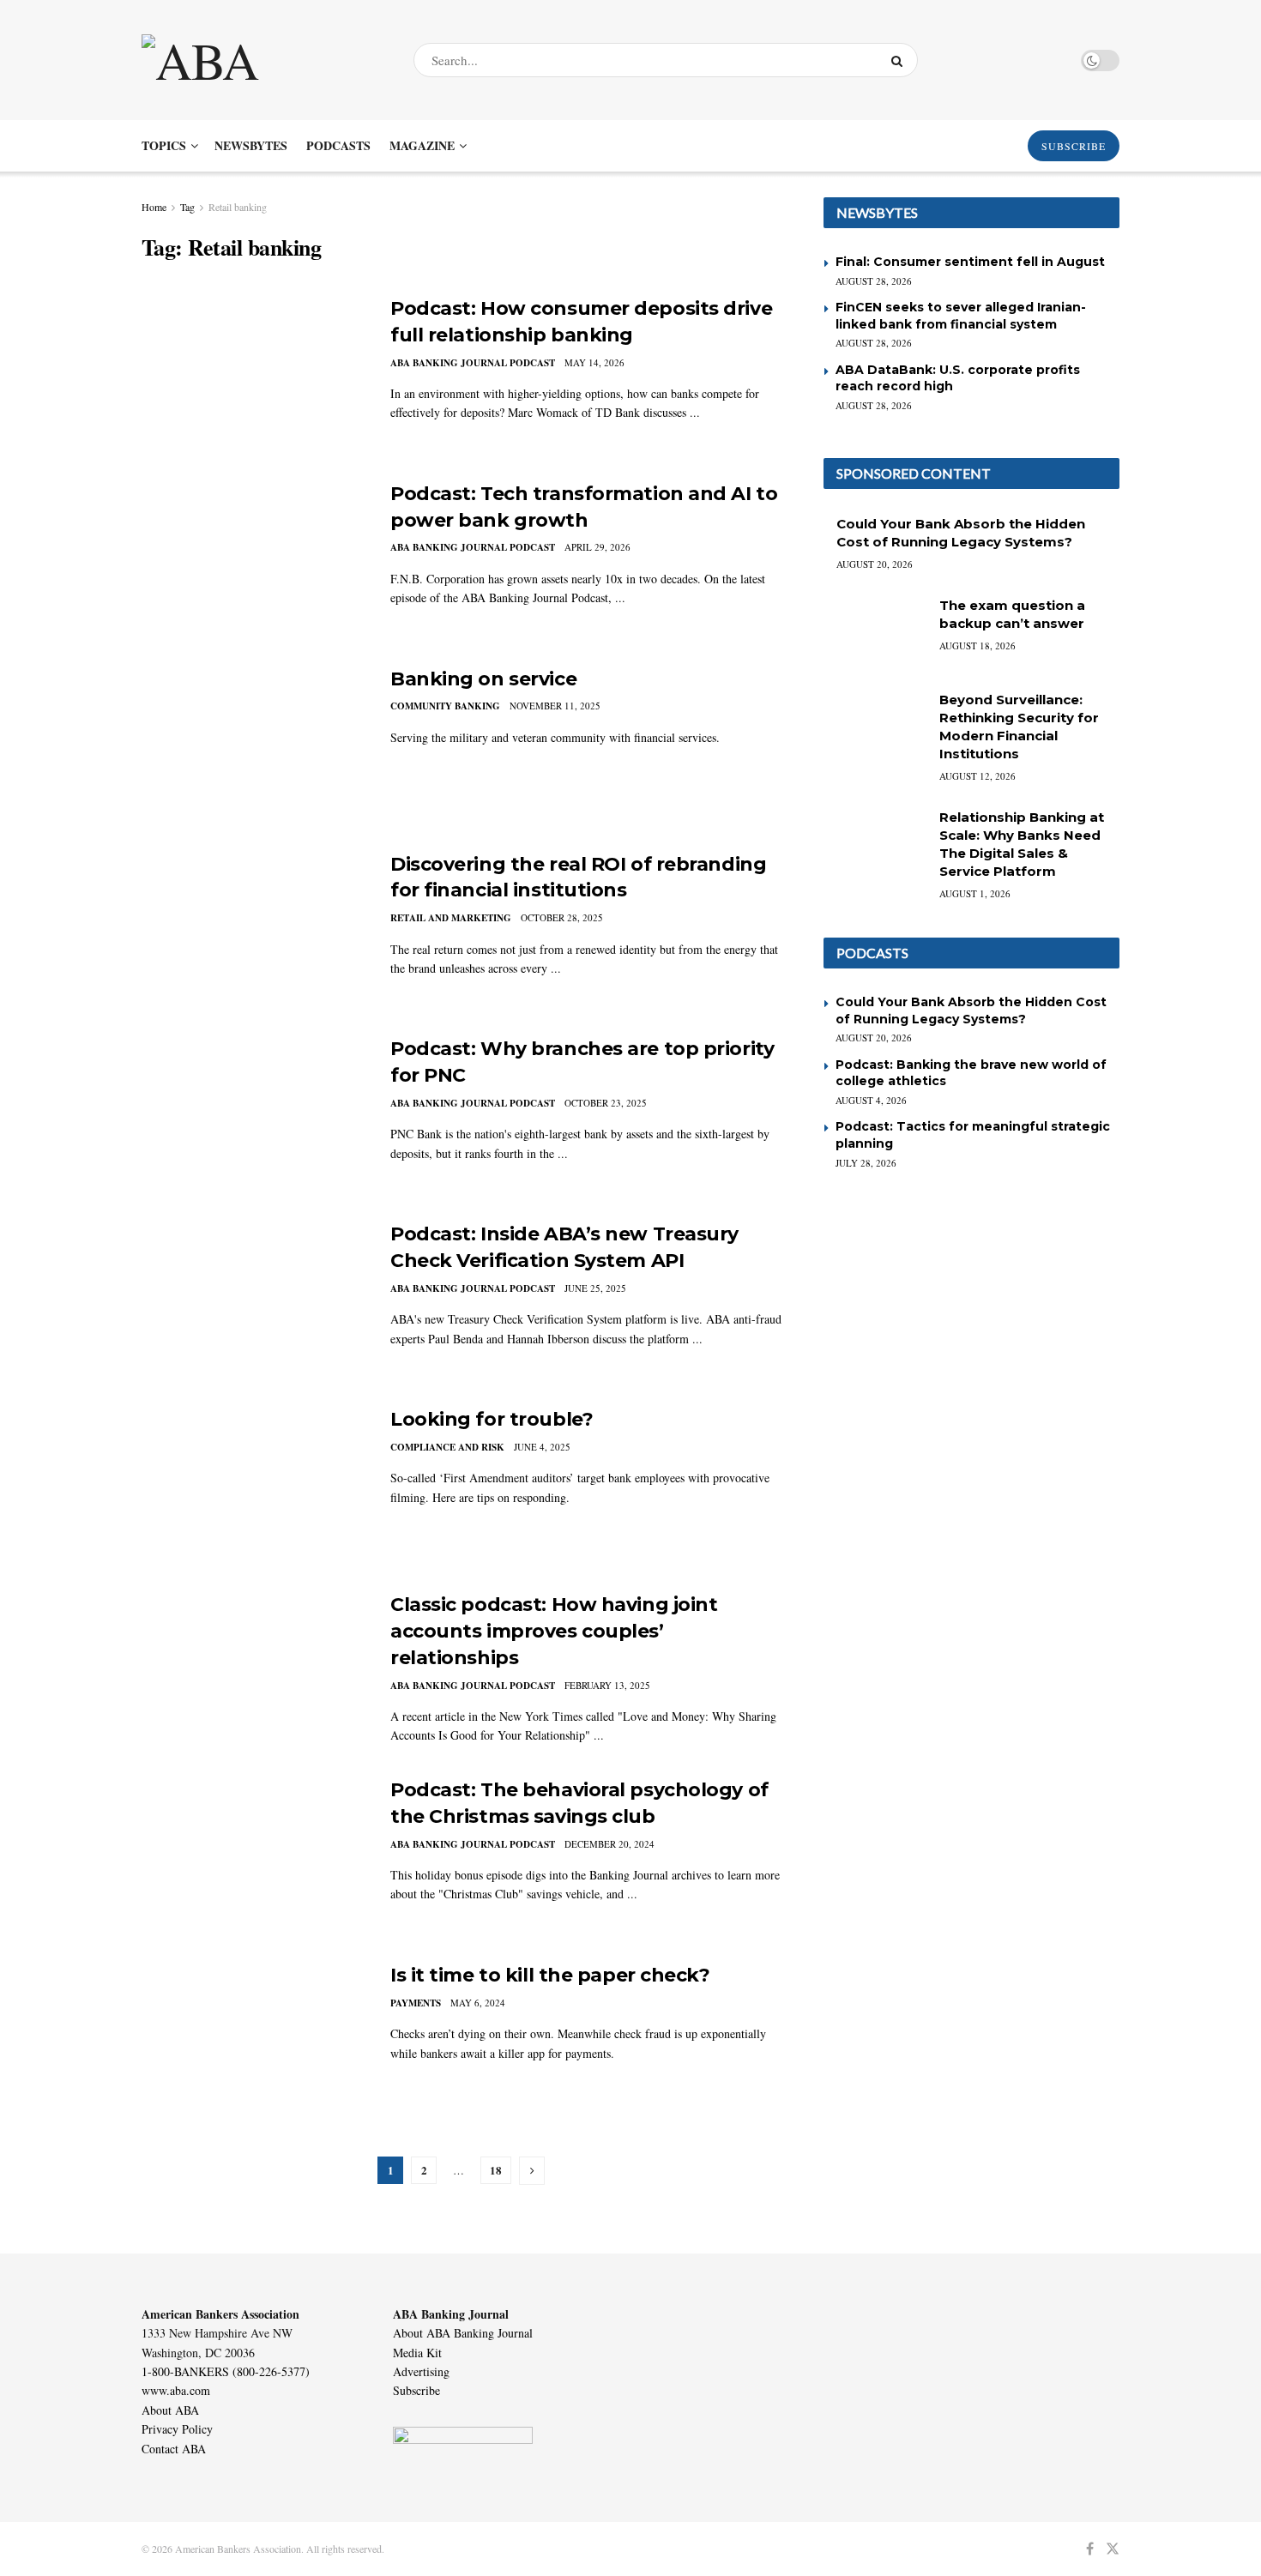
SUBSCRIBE (1074, 146)
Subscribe (416, 2390)
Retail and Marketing (451, 918)
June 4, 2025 (542, 1447)
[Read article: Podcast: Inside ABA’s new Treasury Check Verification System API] (253, 1301)
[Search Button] (900, 60)
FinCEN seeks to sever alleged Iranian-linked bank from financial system (961, 316)
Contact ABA (174, 2449)
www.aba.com (176, 2390)
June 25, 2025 (595, 1288)
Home (154, 207)
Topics (164, 145)
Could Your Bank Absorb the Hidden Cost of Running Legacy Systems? (971, 1010)
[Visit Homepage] (262, 60)
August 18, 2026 (977, 646)
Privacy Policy (177, 2429)
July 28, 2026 (866, 1163)
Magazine (422, 145)
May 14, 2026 (594, 362)
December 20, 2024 (609, 1844)
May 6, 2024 (478, 2003)
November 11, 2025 (555, 706)
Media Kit (417, 2353)
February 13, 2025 (607, 1685)
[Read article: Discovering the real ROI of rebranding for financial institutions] (253, 932)
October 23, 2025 (606, 1103)
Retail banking (238, 207)
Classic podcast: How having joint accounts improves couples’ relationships (554, 1631)
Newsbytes (251, 145)
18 (496, 2170)
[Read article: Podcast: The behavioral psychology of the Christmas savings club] (253, 1857)
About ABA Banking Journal (463, 2333)
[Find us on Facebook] (1090, 2549)
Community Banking (445, 706)
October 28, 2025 (562, 917)
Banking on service (483, 679)
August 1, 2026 (975, 893)
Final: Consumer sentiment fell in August (970, 262)
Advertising (421, 2371)
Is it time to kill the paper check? (550, 1975)
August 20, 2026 (875, 564)
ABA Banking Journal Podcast (473, 363)
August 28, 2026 (874, 281)
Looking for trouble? (492, 1419)
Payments (416, 2003)
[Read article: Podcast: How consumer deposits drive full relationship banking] (253, 376)
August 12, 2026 (977, 776)
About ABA (170, 2410)
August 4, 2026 (871, 1100)
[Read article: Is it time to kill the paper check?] (253, 2042)
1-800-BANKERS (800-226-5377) (226, 2371)
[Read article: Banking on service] (253, 746)
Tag (187, 207)
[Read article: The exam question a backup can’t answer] (875, 633)
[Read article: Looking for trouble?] (253, 1487)
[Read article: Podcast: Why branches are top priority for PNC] (253, 1116)
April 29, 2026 (597, 547)
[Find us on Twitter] (1113, 2549)
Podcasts (338, 145)
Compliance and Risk (447, 1447)
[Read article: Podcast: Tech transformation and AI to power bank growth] (253, 561)
